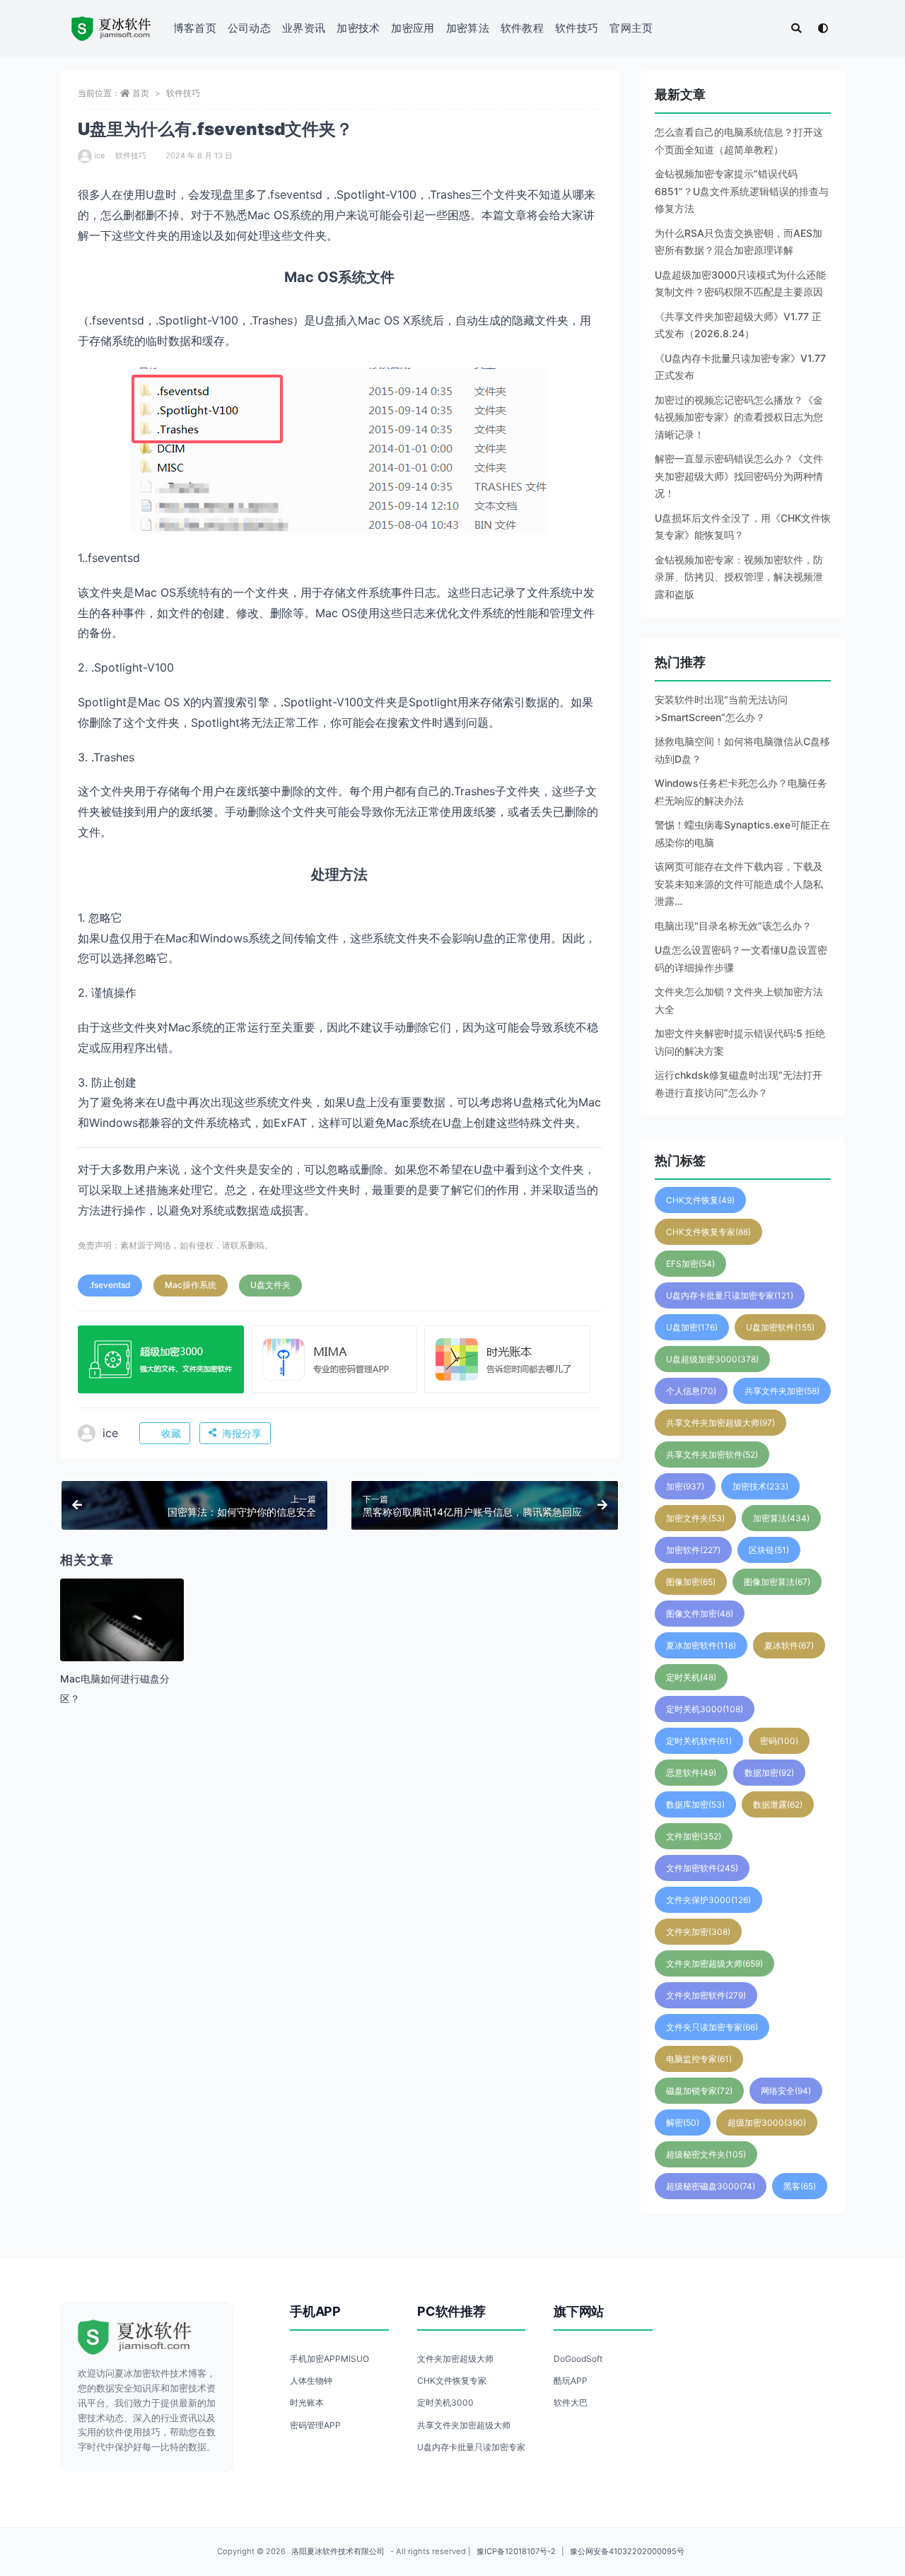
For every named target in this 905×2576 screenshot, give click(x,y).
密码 (779, 1741)
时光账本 (307, 2402)
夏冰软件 (789, 1645)
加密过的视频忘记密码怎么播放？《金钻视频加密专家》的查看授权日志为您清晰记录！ (739, 417)
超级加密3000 (767, 2123)
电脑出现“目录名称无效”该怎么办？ (733, 926)
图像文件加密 (700, 1614)
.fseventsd (110, 1285)
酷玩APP (571, 2381)
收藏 (171, 1433)
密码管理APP (315, 2425)
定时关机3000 (705, 1709)
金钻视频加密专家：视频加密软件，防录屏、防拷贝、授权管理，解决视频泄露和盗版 (739, 577)
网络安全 (786, 2091)
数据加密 (769, 1773)
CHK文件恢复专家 (708, 1232)
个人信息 (691, 1391)
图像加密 (691, 1582)
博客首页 (195, 28)
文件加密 (694, 1836)
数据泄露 (778, 1804)
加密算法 (468, 28)
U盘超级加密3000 (712, 1359)
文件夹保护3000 (708, 1900)
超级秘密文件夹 (706, 2154)
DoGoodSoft (578, 2359)
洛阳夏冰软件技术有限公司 (338, 2551)
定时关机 (691, 1677)
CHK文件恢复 (700, 1200)
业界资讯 (304, 28)
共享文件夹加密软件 (712, 1454)
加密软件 (693, 1550)
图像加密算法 (777, 1582)
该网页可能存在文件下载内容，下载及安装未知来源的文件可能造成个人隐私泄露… (739, 884)
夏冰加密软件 (701, 1645)
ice (99, 156)
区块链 (769, 1550)
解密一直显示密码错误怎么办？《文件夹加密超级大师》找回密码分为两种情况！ (739, 476)
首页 (141, 93)
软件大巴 (571, 2402)
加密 (685, 1486)
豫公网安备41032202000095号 (627, 2551)
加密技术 (358, 28)
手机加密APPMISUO (329, 2359)
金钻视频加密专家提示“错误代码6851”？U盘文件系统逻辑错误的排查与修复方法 (742, 191)
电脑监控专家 (699, 2059)
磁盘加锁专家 (699, 2091)
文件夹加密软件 (706, 1995)
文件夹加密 (698, 1932)
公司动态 (249, 28)
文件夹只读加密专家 (712, 2027)
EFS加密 (690, 1264)
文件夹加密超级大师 (714, 1963)
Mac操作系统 (191, 1285)
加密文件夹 (695, 1518)
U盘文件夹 (270, 1285)
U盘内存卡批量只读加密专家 (730, 1295)
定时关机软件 (699, 1741)
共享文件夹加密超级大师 (720, 1423)
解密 (683, 2123)
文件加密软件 (702, 1868)
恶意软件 (691, 1773)
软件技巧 (577, 28)
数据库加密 (695, 1804)
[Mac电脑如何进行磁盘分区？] (122, 1640)
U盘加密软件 (780, 1327)
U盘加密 (692, 1327)
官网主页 (631, 28)
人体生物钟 (311, 2381)
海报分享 (242, 1433)
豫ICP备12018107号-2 (516, 2551)
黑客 (800, 2186)
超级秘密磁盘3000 (711, 2186)
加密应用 (413, 28)
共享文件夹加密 (782, 1391)
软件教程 (522, 28)
